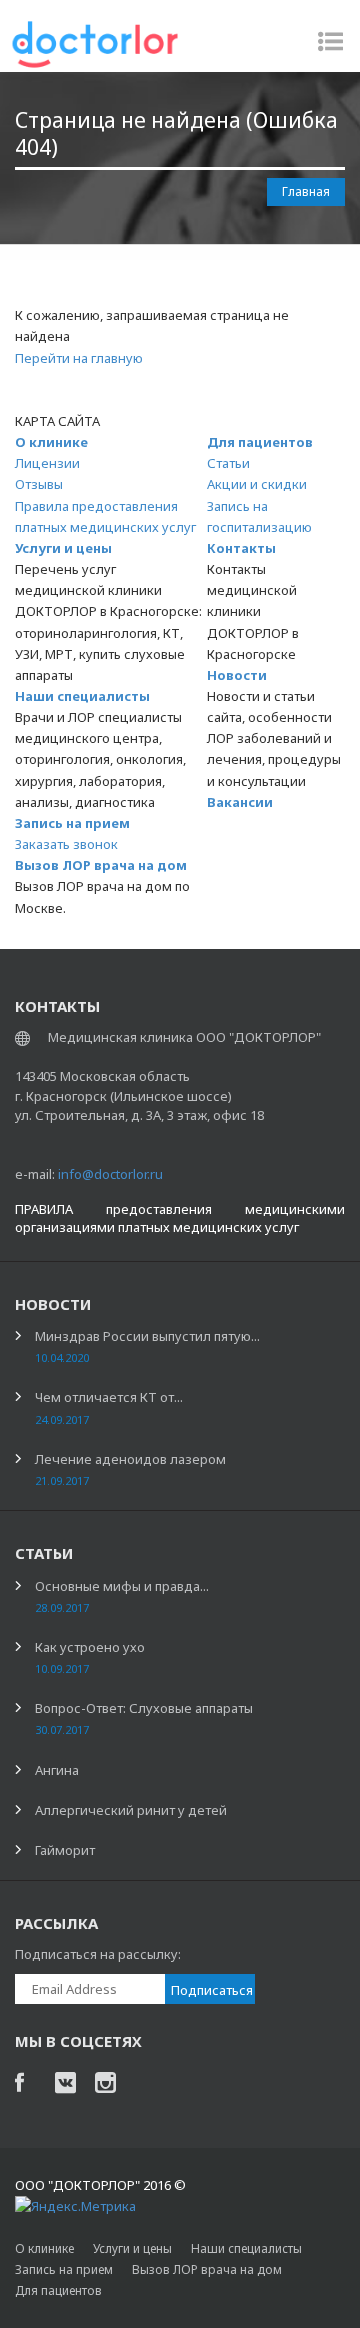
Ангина (57, 1770)
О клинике (51, 442)
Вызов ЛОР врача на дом (101, 865)
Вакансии (240, 802)
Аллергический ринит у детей (131, 1810)
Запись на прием (72, 823)
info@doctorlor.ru (110, 1174)
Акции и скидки (257, 484)
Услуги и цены (63, 548)
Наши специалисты (82, 696)
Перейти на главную (79, 358)
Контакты (241, 548)
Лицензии (47, 463)
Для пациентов (260, 442)
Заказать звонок (66, 844)
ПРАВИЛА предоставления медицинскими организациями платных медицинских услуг (180, 1218)
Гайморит (65, 1850)
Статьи (228, 463)
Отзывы (39, 484)
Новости (237, 675)
